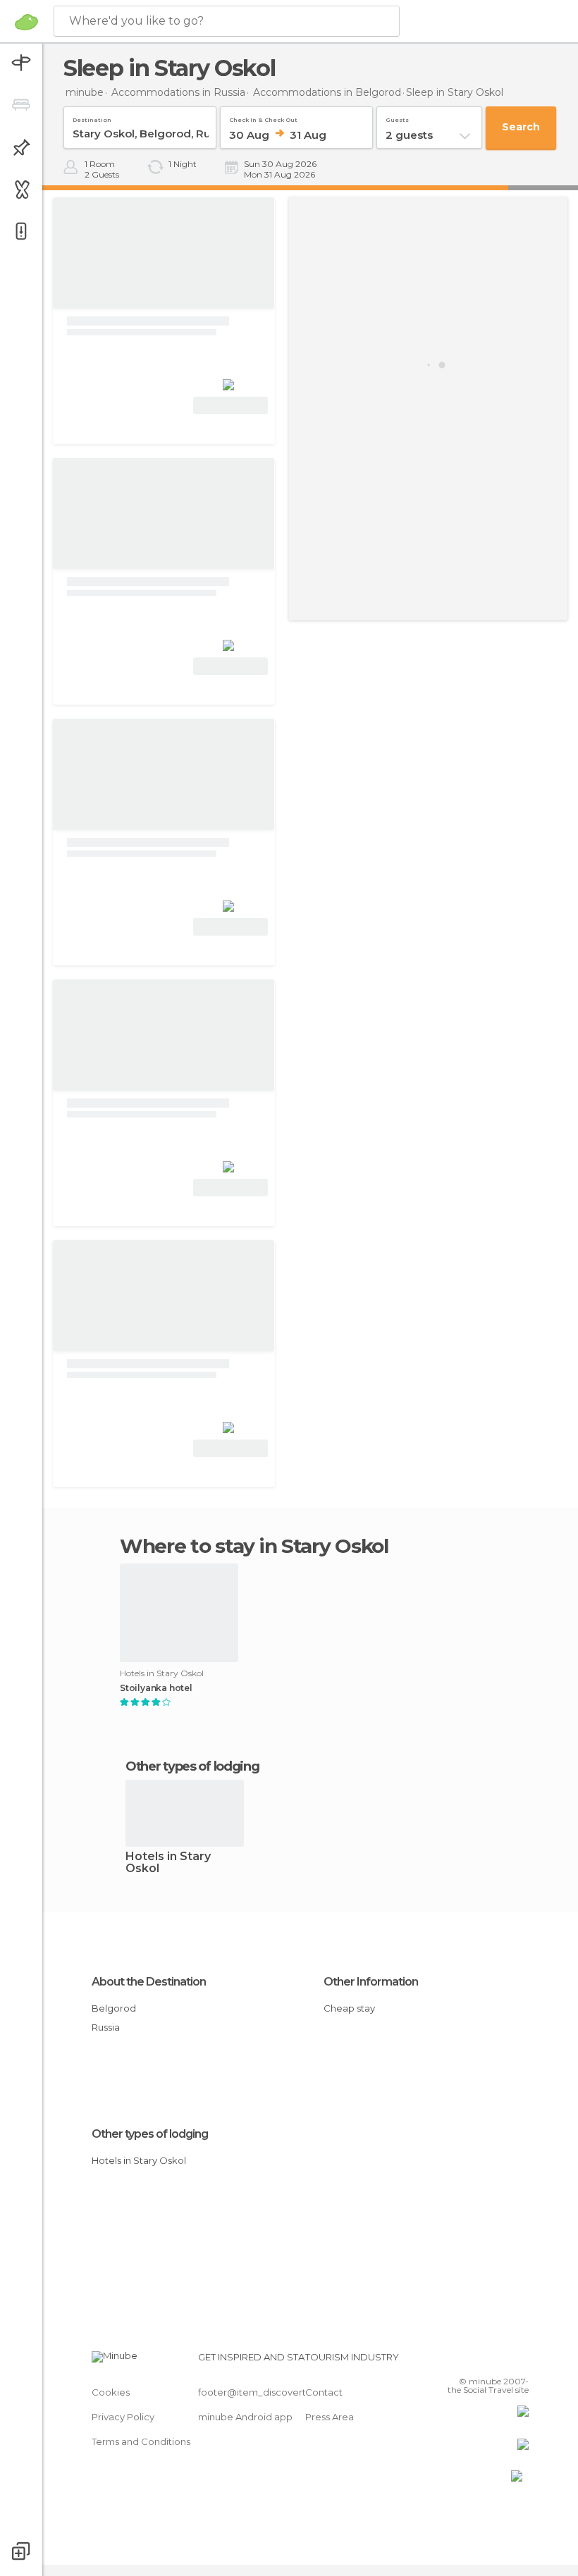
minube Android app (245, 2417)
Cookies (111, 2392)
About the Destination (149, 1982)
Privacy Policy (123, 2417)
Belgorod (114, 2008)
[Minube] (26, 22)
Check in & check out (263, 117)
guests (397, 117)
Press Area (330, 2417)
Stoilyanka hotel (156, 1688)
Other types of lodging (150, 2134)
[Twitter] (483, 2361)
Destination (92, 117)
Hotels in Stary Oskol (168, 1863)
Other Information (371, 1982)
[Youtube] (519, 2361)
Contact (324, 2392)
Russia (106, 2027)
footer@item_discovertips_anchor (277, 2392)
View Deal (231, 405)
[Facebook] (465, 2361)
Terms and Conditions (141, 2441)
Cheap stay (349, 2008)
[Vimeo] (501, 2361)
